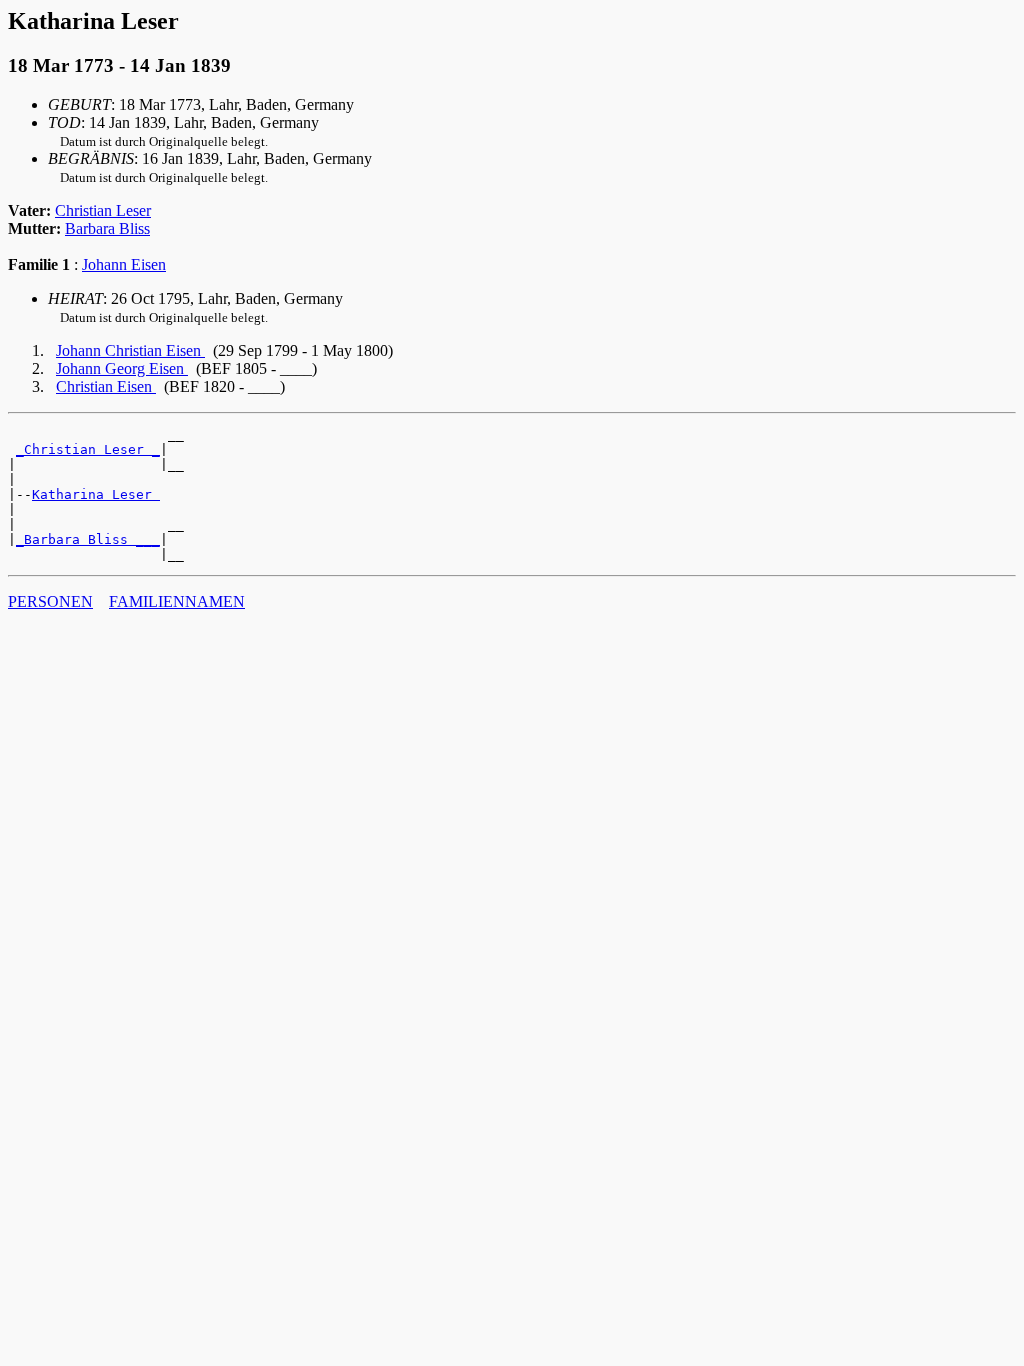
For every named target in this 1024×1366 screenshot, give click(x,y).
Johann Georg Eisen (122, 368)
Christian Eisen (106, 386)
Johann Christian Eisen (130, 350)
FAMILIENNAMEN (177, 601)
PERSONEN (50, 601)
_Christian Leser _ (88, 449)
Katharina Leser (96, 494)
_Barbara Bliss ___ (88, 539)
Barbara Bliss (107, 228)
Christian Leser (103, 210)
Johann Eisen (124, 264)
